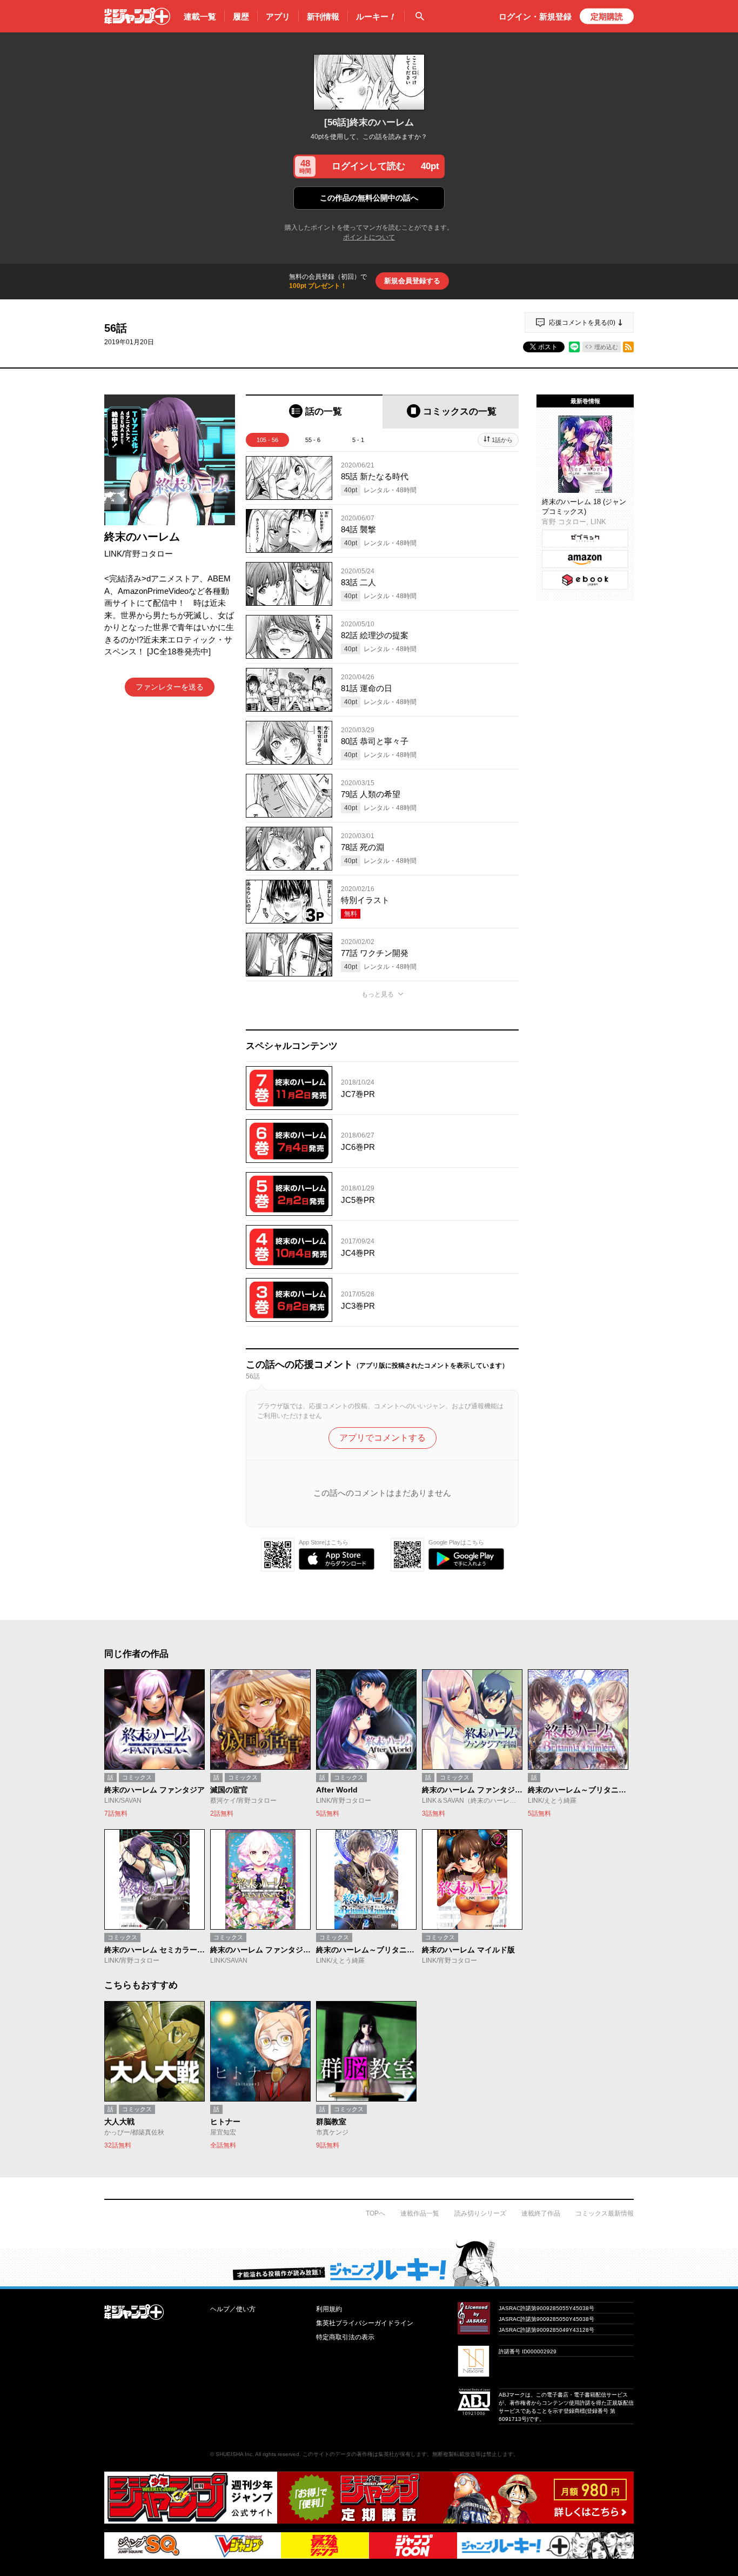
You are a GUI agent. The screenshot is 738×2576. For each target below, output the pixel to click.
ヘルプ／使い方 (233, 2309)
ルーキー (376, 16)
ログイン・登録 (535, 16)
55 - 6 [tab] (313, 440)
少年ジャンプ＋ (137, 16)
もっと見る (378, 994)
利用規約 (329, 2309)
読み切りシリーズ (480, 2213)
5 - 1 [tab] (358, 440)
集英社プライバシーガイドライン (365, 2323)
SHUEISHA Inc (234, 2454)
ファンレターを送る (170, 687)
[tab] (314, 412)
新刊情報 (323, 16)
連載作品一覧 (420, 2213)
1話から (502, 440)
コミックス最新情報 (605, 2213)
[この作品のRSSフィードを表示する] (628, 347)
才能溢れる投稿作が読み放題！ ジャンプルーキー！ (369, 2263)
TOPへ (375, 2213)
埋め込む (606, 347)
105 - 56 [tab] (267, 440)
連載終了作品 (541, 2213)
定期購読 (607, 16)
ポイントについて (369, 237)
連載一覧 (200, 16)
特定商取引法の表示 (345, 2337)
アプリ (278, 16)
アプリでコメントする (383, 1438)
